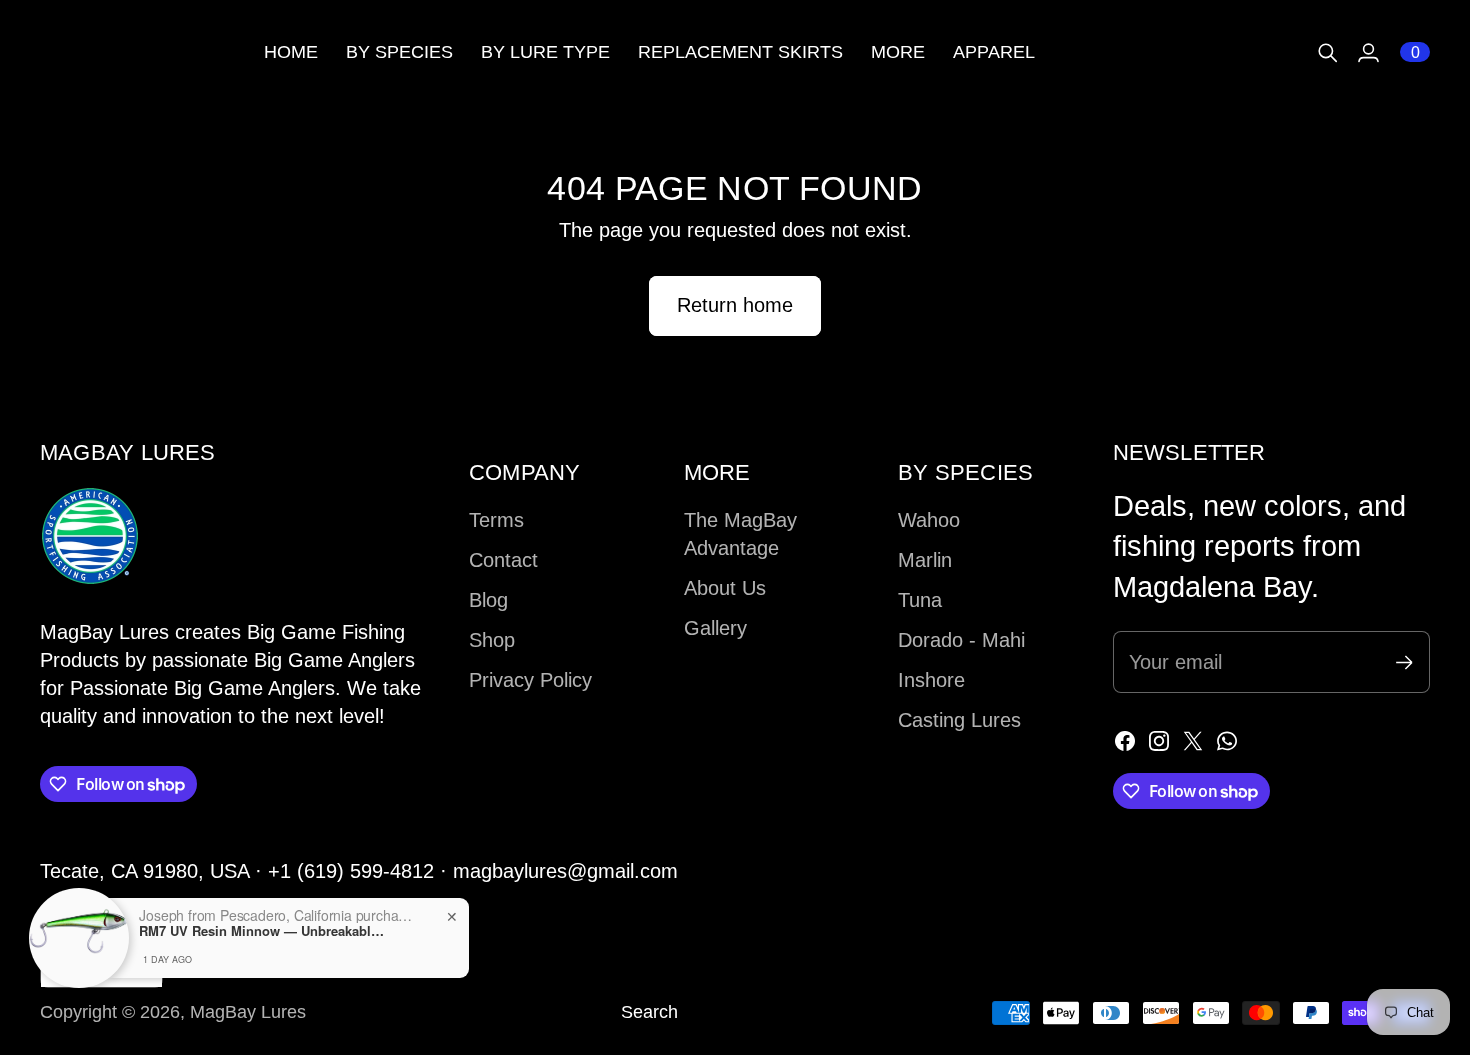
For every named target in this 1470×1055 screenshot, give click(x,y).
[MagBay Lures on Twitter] (1193, 741)
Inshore (931, 680)
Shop (492, 640)
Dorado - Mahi (961, 640)
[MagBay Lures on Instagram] (1159, 741)
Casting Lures (959, 720)
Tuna (920, 600)
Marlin (925, 560)
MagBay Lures (248, 1012)
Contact (503, 560)
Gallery (715, 628)
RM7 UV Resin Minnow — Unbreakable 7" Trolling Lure (264, 931)
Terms (496, 520)
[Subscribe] (1404, 662)
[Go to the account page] (1368, 53)
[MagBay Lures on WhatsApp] (1227, 741)
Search (649, 1012)
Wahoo (929, 520)
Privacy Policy (530, 680)
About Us (725, 588)
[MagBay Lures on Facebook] (1125, 741)
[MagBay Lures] (140, 52)
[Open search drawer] (1328, 53)
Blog (488, 600)
